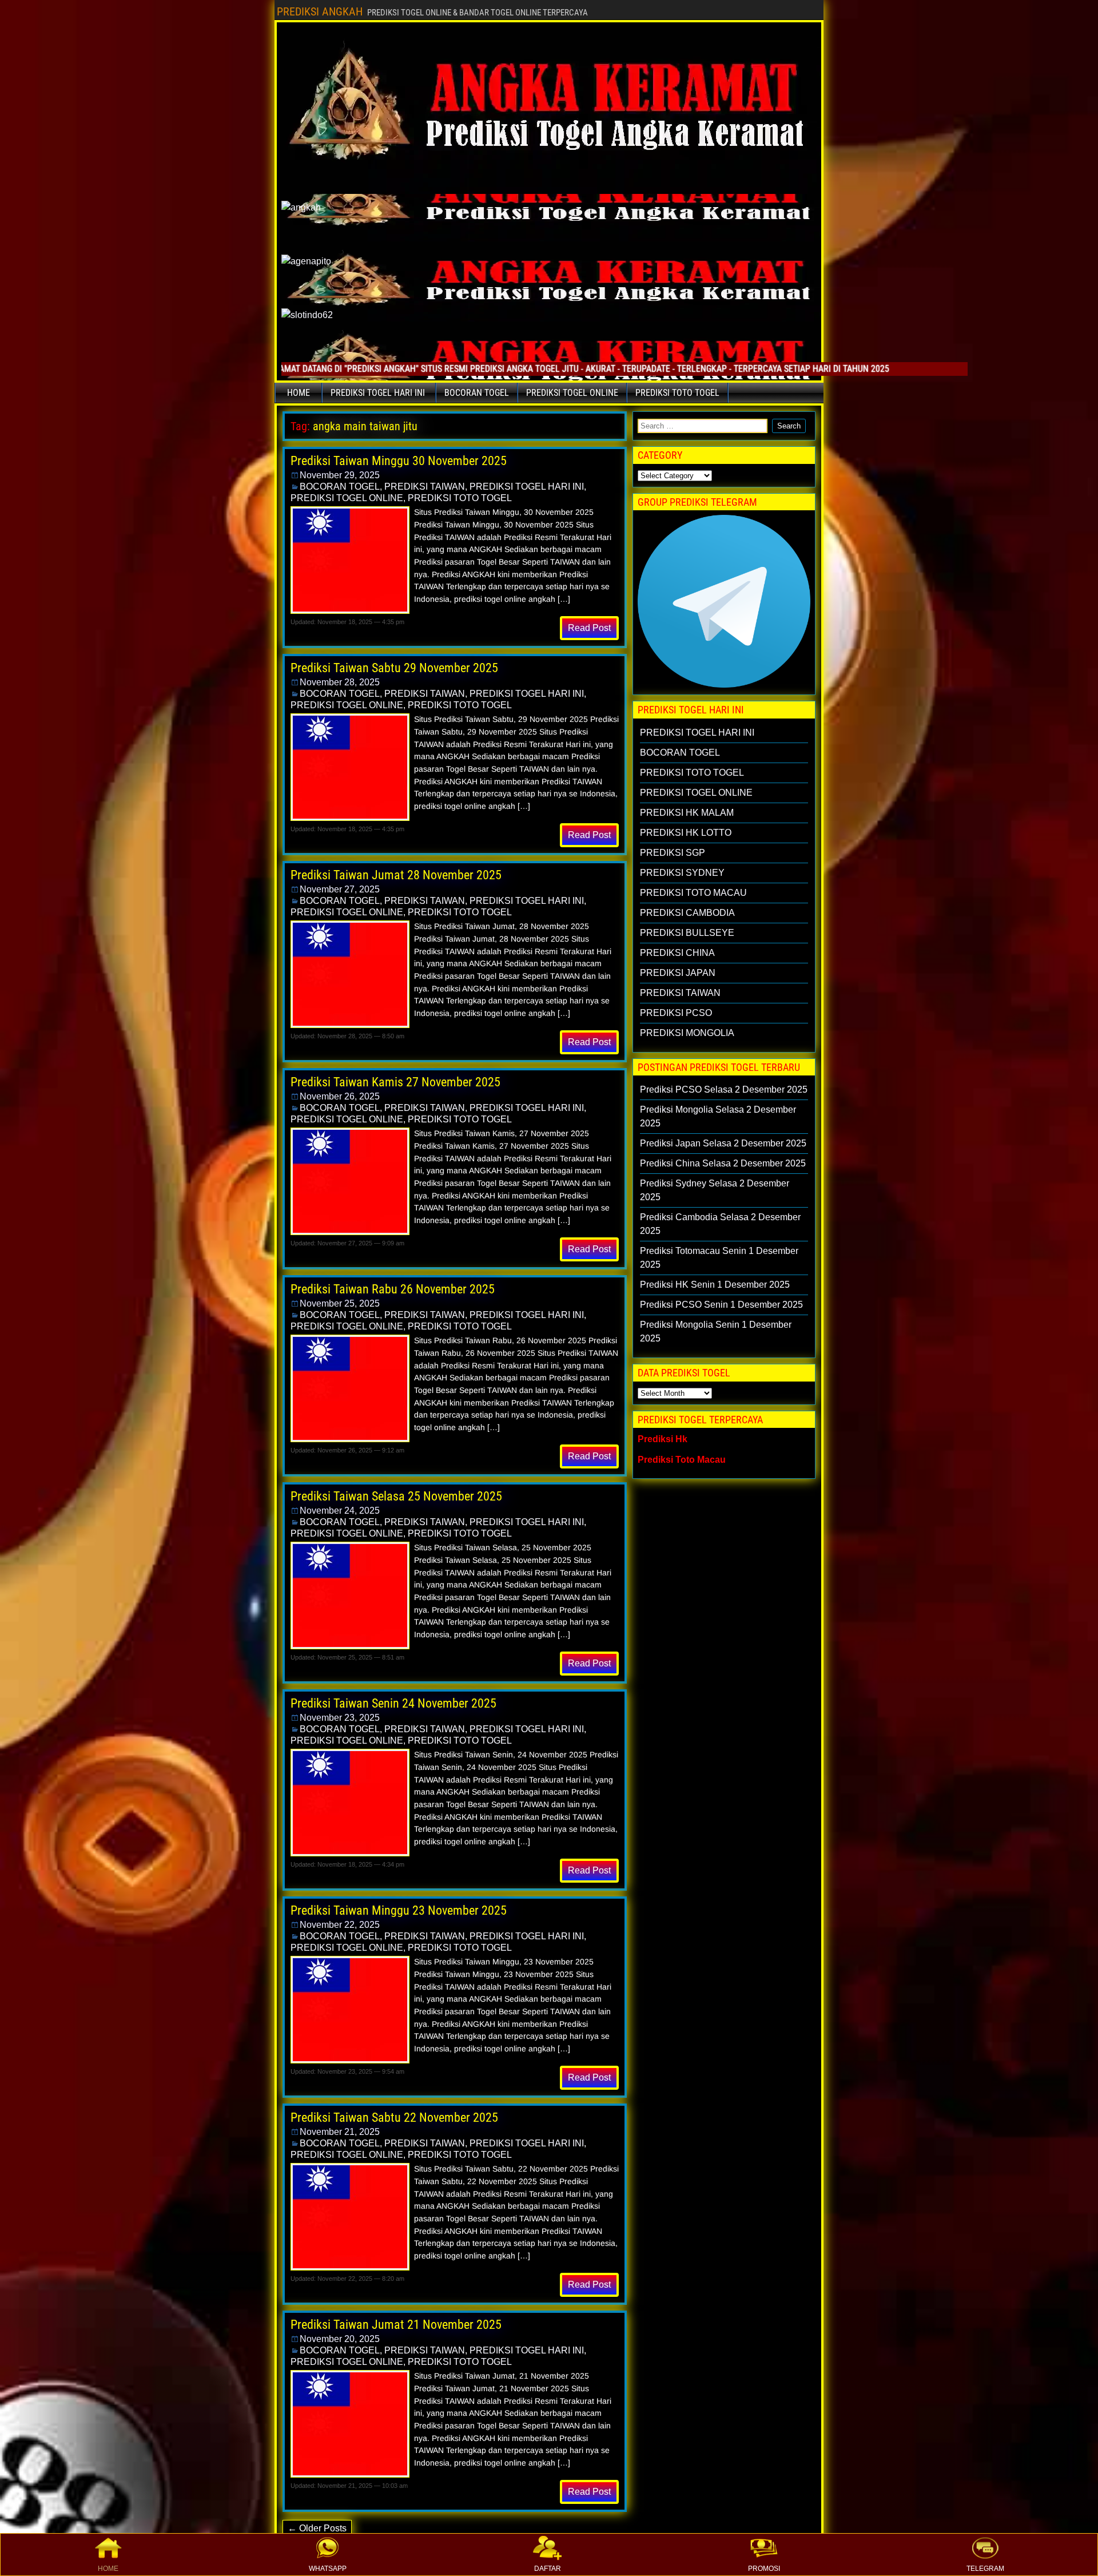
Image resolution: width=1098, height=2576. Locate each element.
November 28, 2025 (340, 682)
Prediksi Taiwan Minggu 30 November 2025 (399, 461)
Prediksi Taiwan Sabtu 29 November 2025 (394, 668)
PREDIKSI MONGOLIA (687, 1033)
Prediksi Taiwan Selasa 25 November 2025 (396, 1496)
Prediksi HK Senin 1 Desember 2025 (715, 1285)
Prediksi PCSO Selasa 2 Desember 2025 (724, 1089)
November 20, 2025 (340, 2339)
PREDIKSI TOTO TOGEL (677, 393)
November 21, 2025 (340, 2132)
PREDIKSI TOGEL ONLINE (572, 393)
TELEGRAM (985, 2569)
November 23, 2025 (340, 1718)
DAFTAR (548, 2569)
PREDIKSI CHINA (677, 953)
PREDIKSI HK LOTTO (686, 833)
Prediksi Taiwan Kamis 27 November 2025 (395, 1082)
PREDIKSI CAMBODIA (687, 913)
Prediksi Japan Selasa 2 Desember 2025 (723, 1143)
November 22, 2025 (340, 1925)
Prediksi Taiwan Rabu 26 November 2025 (393, 1289)
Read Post (589, 628)
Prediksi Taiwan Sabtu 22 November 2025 (394, 2117)
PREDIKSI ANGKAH (320, 11)
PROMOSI (764, 2569)
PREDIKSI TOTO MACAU (693, 893)
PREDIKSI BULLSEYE (687, 933)
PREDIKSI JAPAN (678, 973)
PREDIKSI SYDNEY (682, 873)
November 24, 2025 (340, 1511)
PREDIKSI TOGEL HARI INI (378, 393)
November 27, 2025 (340, 889)
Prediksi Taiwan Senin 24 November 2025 (393, 1703)
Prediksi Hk (663, 1439)
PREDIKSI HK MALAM (687, 813)
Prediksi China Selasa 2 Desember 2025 (723, 1163)
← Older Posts (317, 2528)
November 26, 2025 (340, 1096)
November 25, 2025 (340, 1303)
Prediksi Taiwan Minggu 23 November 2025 (399, 1910)
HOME (108, 2569)
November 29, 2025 (340, 475)
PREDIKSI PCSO (676, 1013)
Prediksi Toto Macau (682, 1460)
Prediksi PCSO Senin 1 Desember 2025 (721, 1305)
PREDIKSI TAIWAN (425, 487)
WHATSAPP (328, 2569)
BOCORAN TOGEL (477, 393)
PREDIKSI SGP (673, 853)
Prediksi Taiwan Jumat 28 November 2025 (396, 875)
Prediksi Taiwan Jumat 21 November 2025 (396, 2325)
